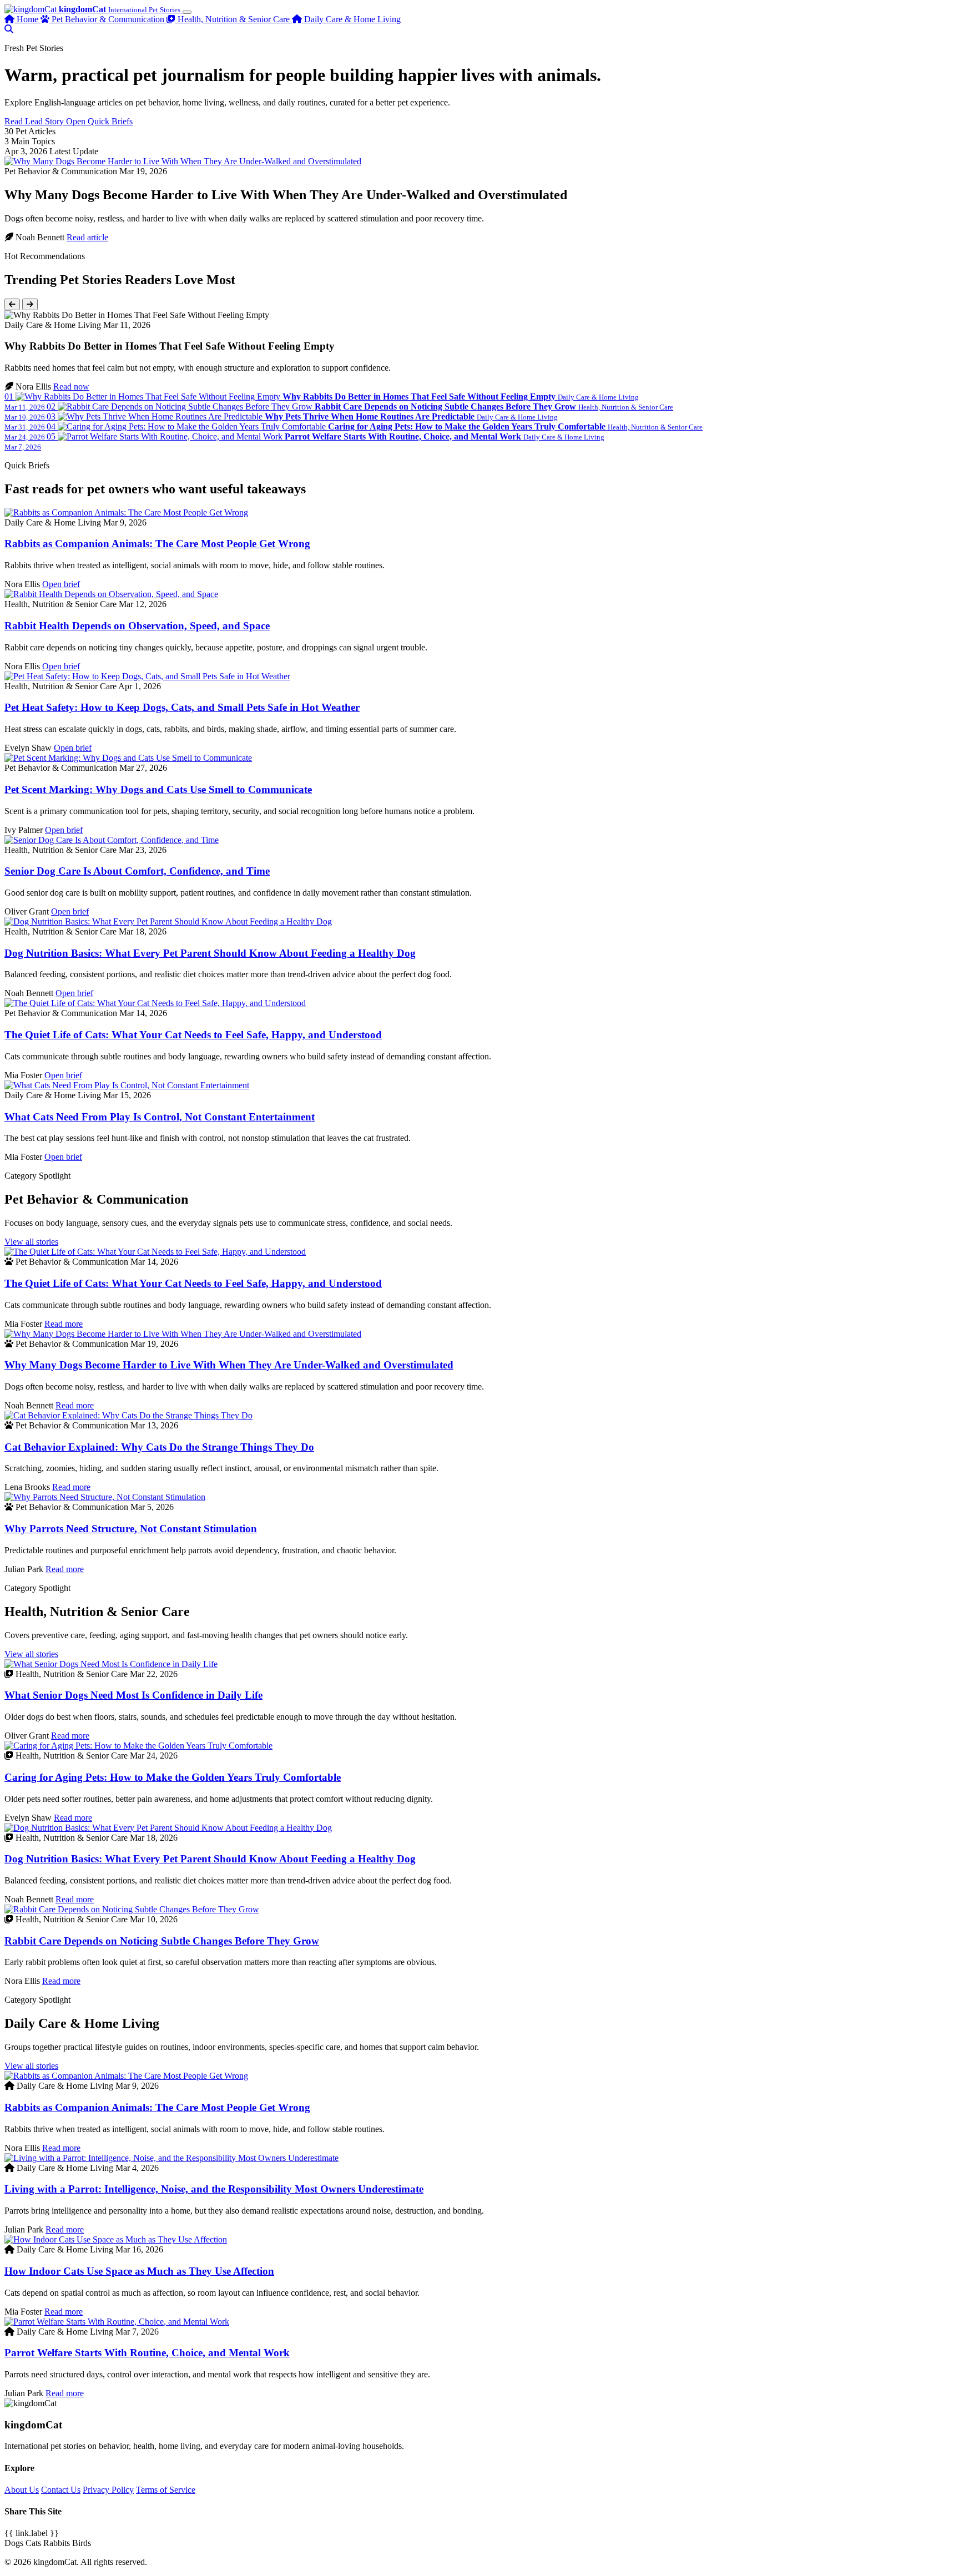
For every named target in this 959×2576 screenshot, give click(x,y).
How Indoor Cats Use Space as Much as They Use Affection (139, 2271)
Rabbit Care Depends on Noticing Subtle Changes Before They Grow (162, 1941)
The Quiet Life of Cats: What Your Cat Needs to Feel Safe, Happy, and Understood (193, 1035)
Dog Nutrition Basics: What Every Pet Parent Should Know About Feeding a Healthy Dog (210, 953)
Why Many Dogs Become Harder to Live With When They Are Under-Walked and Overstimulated (229, 1365)
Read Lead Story (35, 121)
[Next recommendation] (30, 304)
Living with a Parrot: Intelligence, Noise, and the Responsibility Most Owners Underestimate (214, 2189)
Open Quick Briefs (99, 121)
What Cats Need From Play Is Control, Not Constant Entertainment (160, 1117)
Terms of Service (166, 2490)
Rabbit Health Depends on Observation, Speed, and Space (137, 626)
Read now (71, 387)
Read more (64, 1324)
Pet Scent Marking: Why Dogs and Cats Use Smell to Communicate (158, 789)
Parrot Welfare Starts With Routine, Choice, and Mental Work (147, 2353)
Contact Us (61, 2490)
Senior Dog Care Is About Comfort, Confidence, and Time (137, 871)
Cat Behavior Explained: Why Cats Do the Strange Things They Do (159, 1447)
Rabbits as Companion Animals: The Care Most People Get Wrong (157, 544)
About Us (22, 2490)
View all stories (31, 1242)
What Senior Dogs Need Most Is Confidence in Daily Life (133, 1695)
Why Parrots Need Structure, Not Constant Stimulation (131, 1529)
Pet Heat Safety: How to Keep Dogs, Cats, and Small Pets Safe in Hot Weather (182, 707)
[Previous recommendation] (12, 304)
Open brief (61, 584)
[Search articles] (9, 29)
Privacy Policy (108, 2490)
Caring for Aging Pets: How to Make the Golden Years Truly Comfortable (173, 1777)
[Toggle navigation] (187, 12)
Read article (87, 237)
